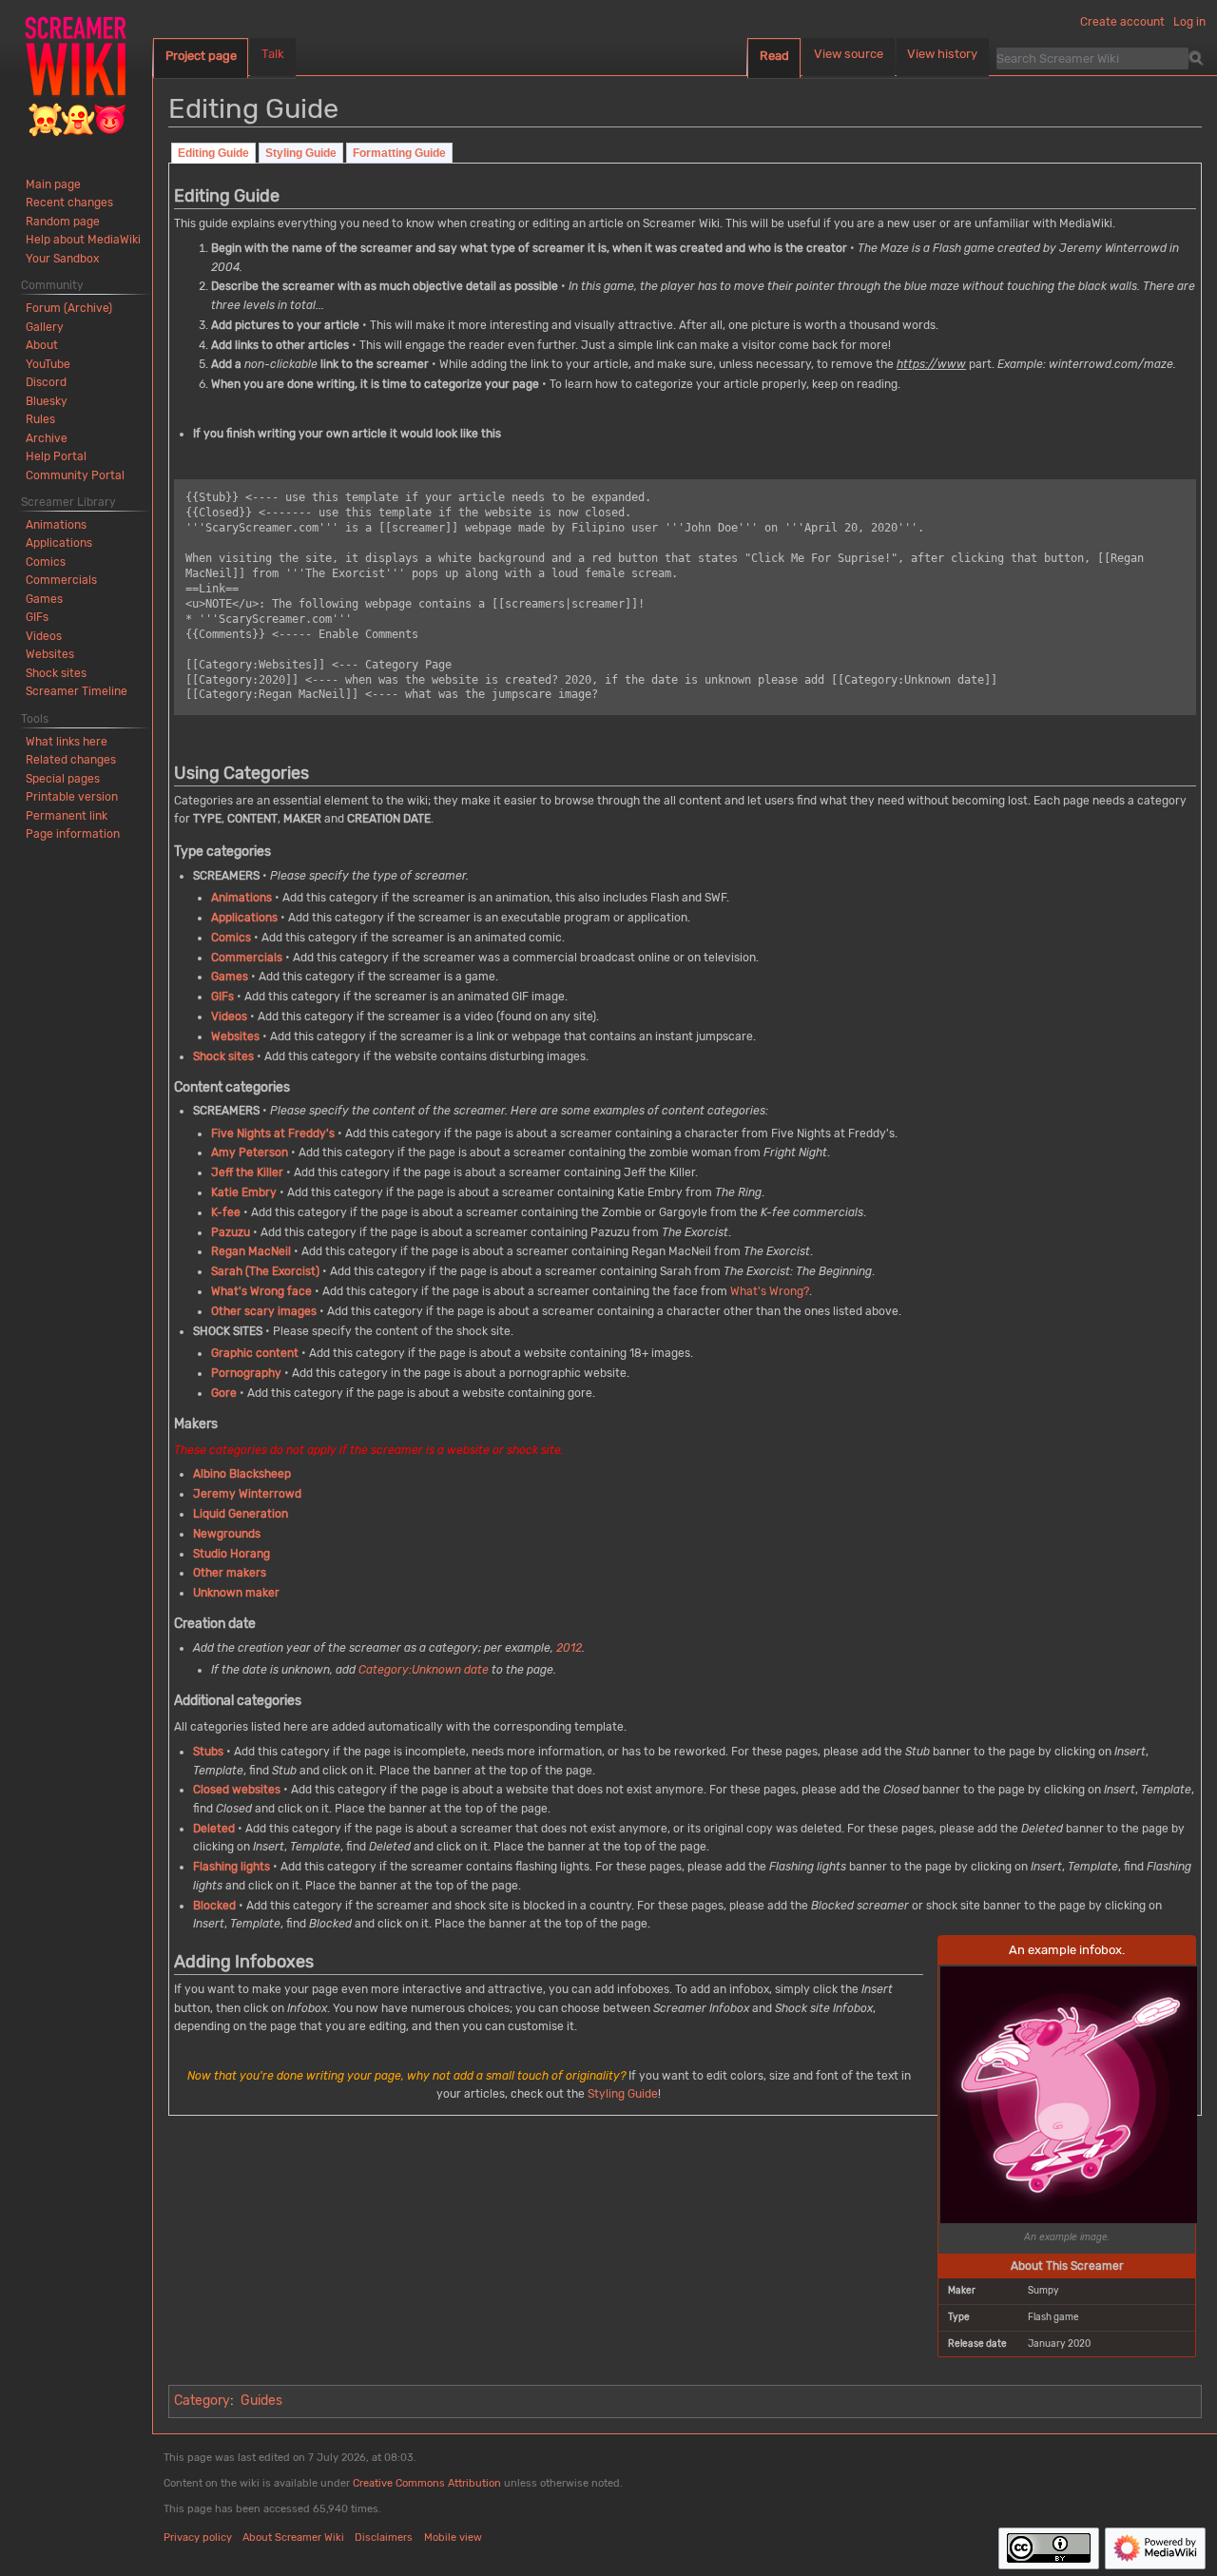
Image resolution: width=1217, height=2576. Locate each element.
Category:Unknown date (424, 1670)
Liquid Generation (241, 1514)
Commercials (247, 958)
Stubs (208, 1752)
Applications (244, 918)
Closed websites (237, 1790)
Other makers (230, 1573)
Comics (231, 938)
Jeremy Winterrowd (247, 1494)
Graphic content (255, 1353)
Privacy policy (198, 2537)
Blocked (214, 1906)
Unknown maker (236, 1593)
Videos (229, 1017)
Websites (235, 1036)
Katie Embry (244, 1192)
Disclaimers (384, 2537)
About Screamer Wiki (293, 2537)
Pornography (246, 1373)
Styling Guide (301, 153)
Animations (241, 898)
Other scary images (264, 1311)
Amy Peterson (250, 1152)
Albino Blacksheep (242, 1474)
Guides (261, 2401)
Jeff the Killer (247, 1172)
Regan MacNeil (251, 1251)
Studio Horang (232, 1554)
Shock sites (223, 1056)
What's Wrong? (770, 1291)
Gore (224, 1393)
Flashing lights (232, 1867)
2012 (569, 1648)
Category (202, 2401)
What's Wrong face (261, 1291)
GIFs (222, 997)
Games (230, 977)
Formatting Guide (399, 153)
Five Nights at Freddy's (273, 1133)
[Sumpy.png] (1069, 2093)
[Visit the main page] (76, 76)
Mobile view (453, 2537)
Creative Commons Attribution (427, 2483)
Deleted (214, 1829)
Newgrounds (227, 1534)
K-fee (226, 1212)
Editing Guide (213, 153)
